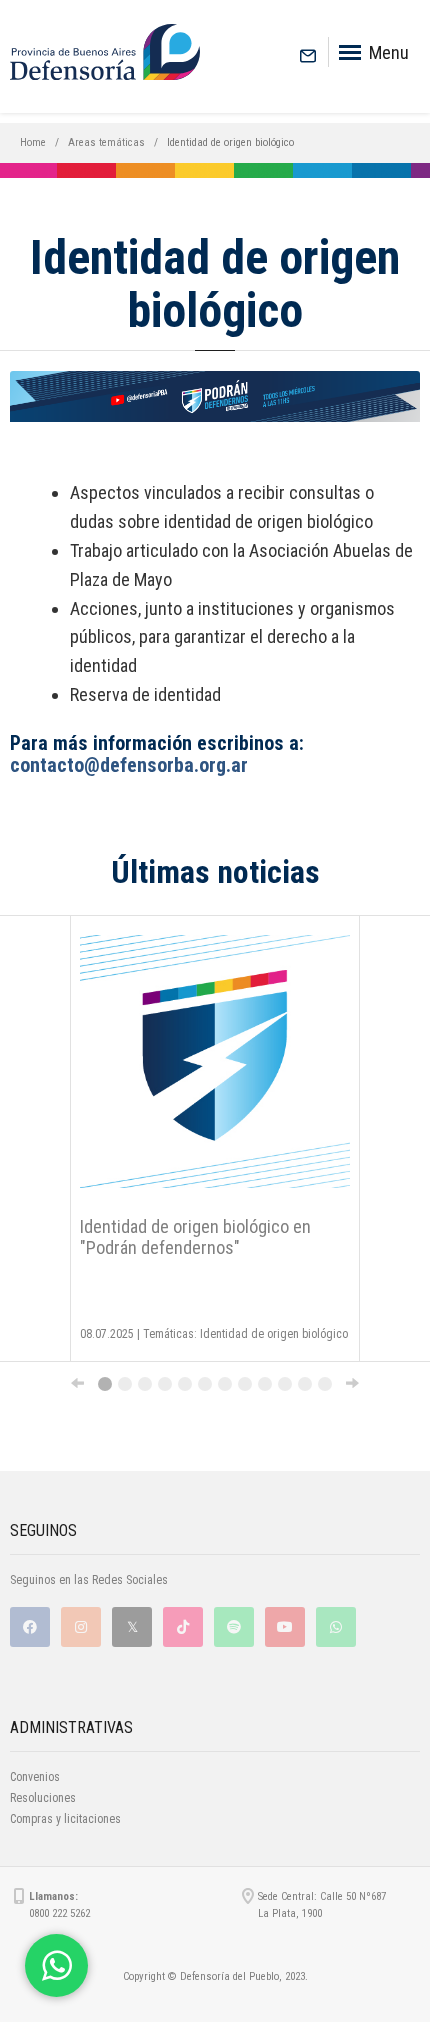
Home (33, 142)
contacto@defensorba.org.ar (129, 765)
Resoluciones (43, 1798)
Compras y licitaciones (65, 1819)
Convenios (35, 1777)
